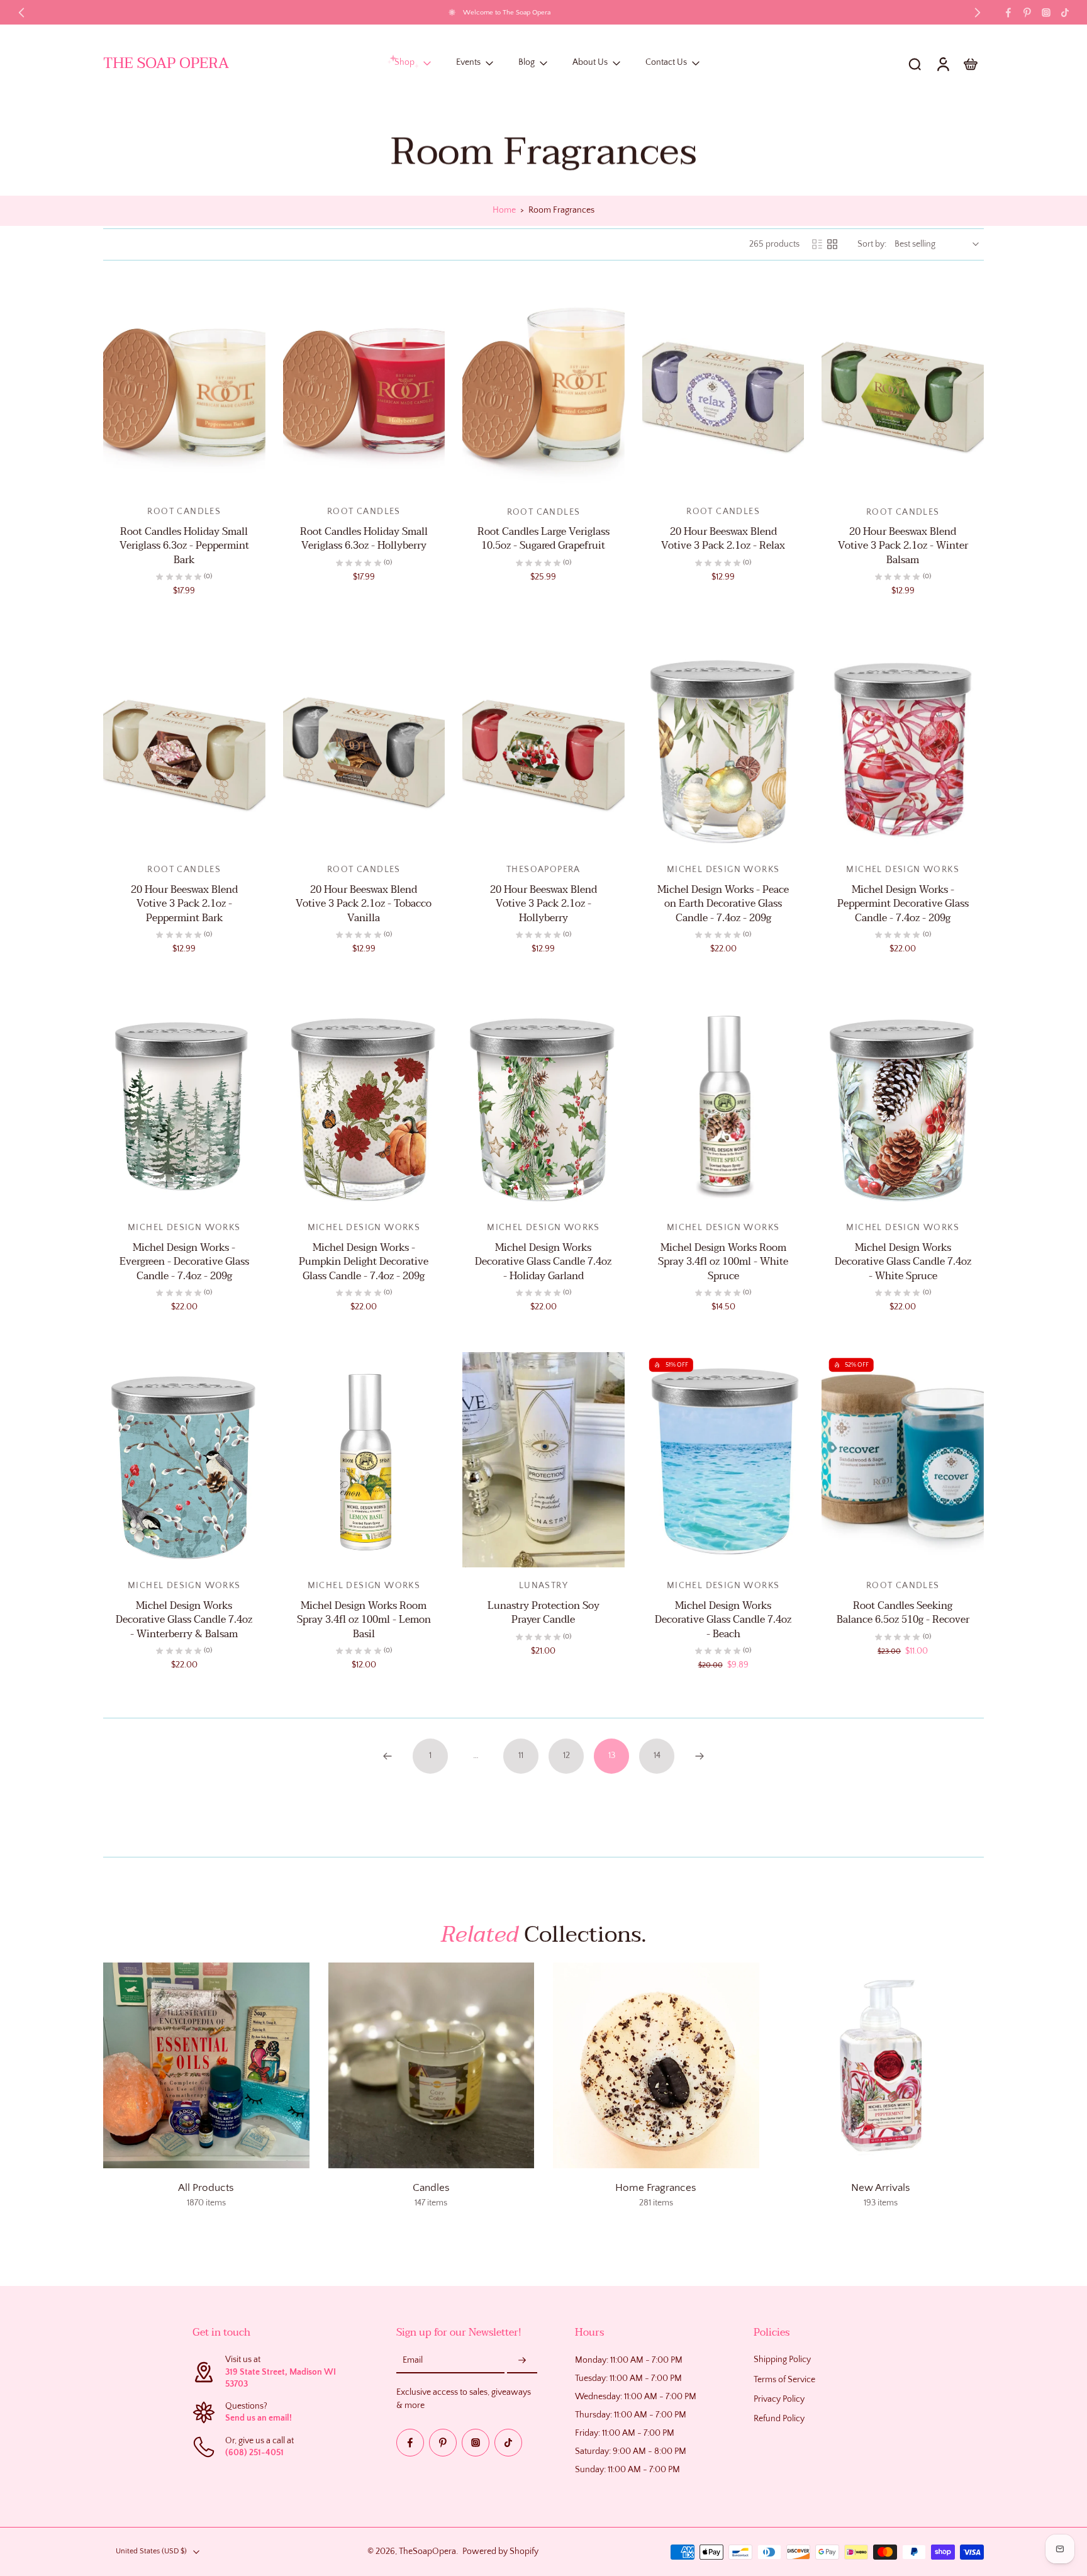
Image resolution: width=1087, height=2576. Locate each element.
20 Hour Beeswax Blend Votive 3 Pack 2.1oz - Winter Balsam (903, 546)
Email (413, 2361)
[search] (915, 64)
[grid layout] (832, 244)
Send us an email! (259, 2419)
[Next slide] (978, 13)
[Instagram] (1046, 13)
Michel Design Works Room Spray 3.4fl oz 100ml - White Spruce (723, 1262)
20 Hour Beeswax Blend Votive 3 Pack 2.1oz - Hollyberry (543, 904)
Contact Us (666, 63)
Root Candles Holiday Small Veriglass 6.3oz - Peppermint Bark (184, 546)
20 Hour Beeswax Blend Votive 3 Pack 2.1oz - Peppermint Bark (184, 904)
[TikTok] (1065, 13)
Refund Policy (779, 2419)
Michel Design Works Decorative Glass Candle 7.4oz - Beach (723, 1620)
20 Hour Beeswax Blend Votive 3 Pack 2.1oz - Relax (723, 539)
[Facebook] (1008, 13)
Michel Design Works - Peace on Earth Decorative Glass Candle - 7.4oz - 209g (723, 904)
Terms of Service (784, 2380)
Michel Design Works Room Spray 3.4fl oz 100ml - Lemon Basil (364, 1620)
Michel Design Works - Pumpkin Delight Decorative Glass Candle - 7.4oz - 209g (364, 1262)
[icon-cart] (970, 64)
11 (521, 1756)
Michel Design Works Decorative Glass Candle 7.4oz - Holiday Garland (543, 1262)
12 (566, 1756)
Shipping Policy (782, 2360)
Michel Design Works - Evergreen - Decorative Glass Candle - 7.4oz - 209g (184, 1262)
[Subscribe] (522, 2361)
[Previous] (387, 1756)
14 (657, 1756)
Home (504, 210)
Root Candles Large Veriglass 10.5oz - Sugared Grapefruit (543, 539)
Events (468, 63)
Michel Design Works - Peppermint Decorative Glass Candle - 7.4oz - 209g (903, 904)
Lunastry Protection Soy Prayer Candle (543, 1613)
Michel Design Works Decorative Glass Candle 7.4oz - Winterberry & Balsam (184, 1620)
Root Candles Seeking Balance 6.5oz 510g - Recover (903, 1613)
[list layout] (817, 244)
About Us (590, 63)
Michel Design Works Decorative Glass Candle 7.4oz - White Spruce (903, 1262)
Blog (527, 63)
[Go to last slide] (21, 13)
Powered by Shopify (500, 2551)
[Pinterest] (1027, 13)
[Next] (700, 1756)
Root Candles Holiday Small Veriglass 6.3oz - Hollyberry (364, 539)
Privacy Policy (779, 2399)
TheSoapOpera (427, 2551)
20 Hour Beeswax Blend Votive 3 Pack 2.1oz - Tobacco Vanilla (364, 904)
